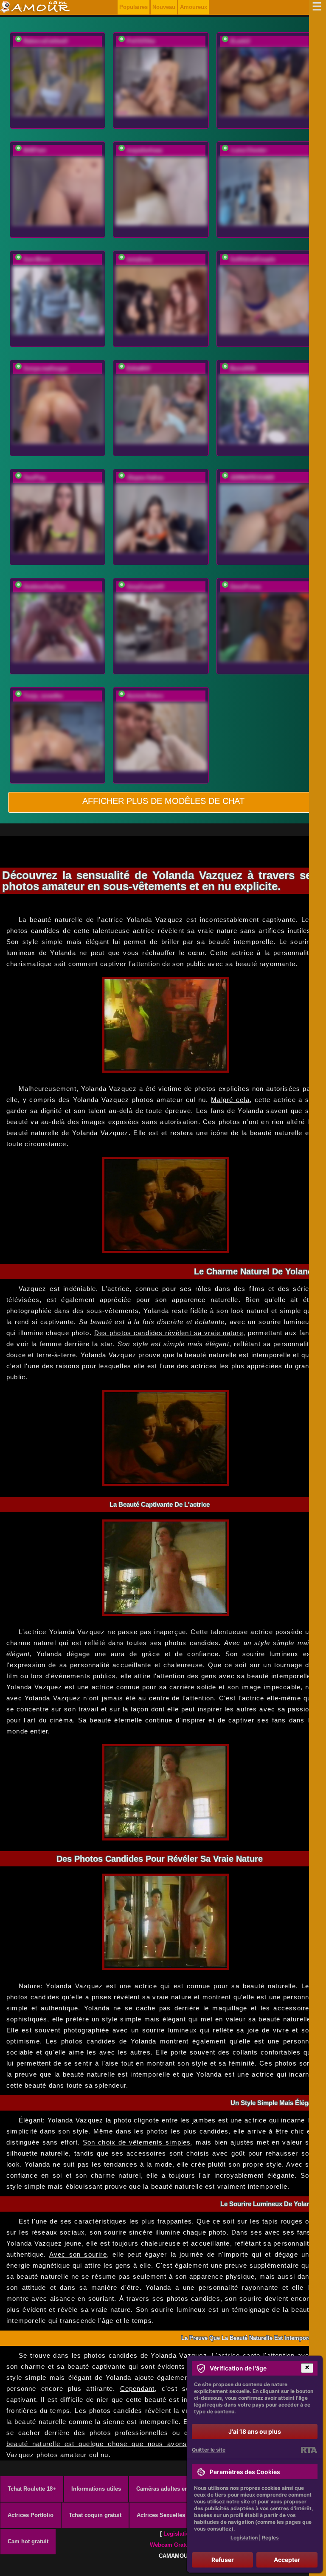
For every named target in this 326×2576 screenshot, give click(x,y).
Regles (270, 2538)
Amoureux (194, 7)
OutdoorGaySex (44, 587)
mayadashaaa (144, 150)
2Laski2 (240, 41)
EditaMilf (138, 368)
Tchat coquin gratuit (95, 2515)
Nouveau (164, 7)
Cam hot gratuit (28, 2541)
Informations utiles (96, 2489)
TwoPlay (34, 478)
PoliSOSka (141, 41)
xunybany (139, 259)
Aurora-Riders (145, 696)
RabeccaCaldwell (46, 41)
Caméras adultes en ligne (170, 2489)
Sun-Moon (37, 259)
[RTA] (309, 2450)
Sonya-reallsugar (46, 368)
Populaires (133, 7)
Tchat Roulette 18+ (32, 2489)
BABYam (35, 150)
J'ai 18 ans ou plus (255, 2431)
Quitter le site (209, 2450)
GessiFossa (245, 587)
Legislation (178, 2534)
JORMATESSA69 (252, 478)
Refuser (223, 2560)
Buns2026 (243, 368)
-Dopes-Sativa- (145, 478)
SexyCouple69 (145, 587)
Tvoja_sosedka (43, 696)
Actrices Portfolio (31, 2515)
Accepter (287, 2560)
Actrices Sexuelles (161, 2515)
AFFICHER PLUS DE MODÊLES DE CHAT (163, 801)
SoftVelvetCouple (253, 259)
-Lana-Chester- (249, 150)
